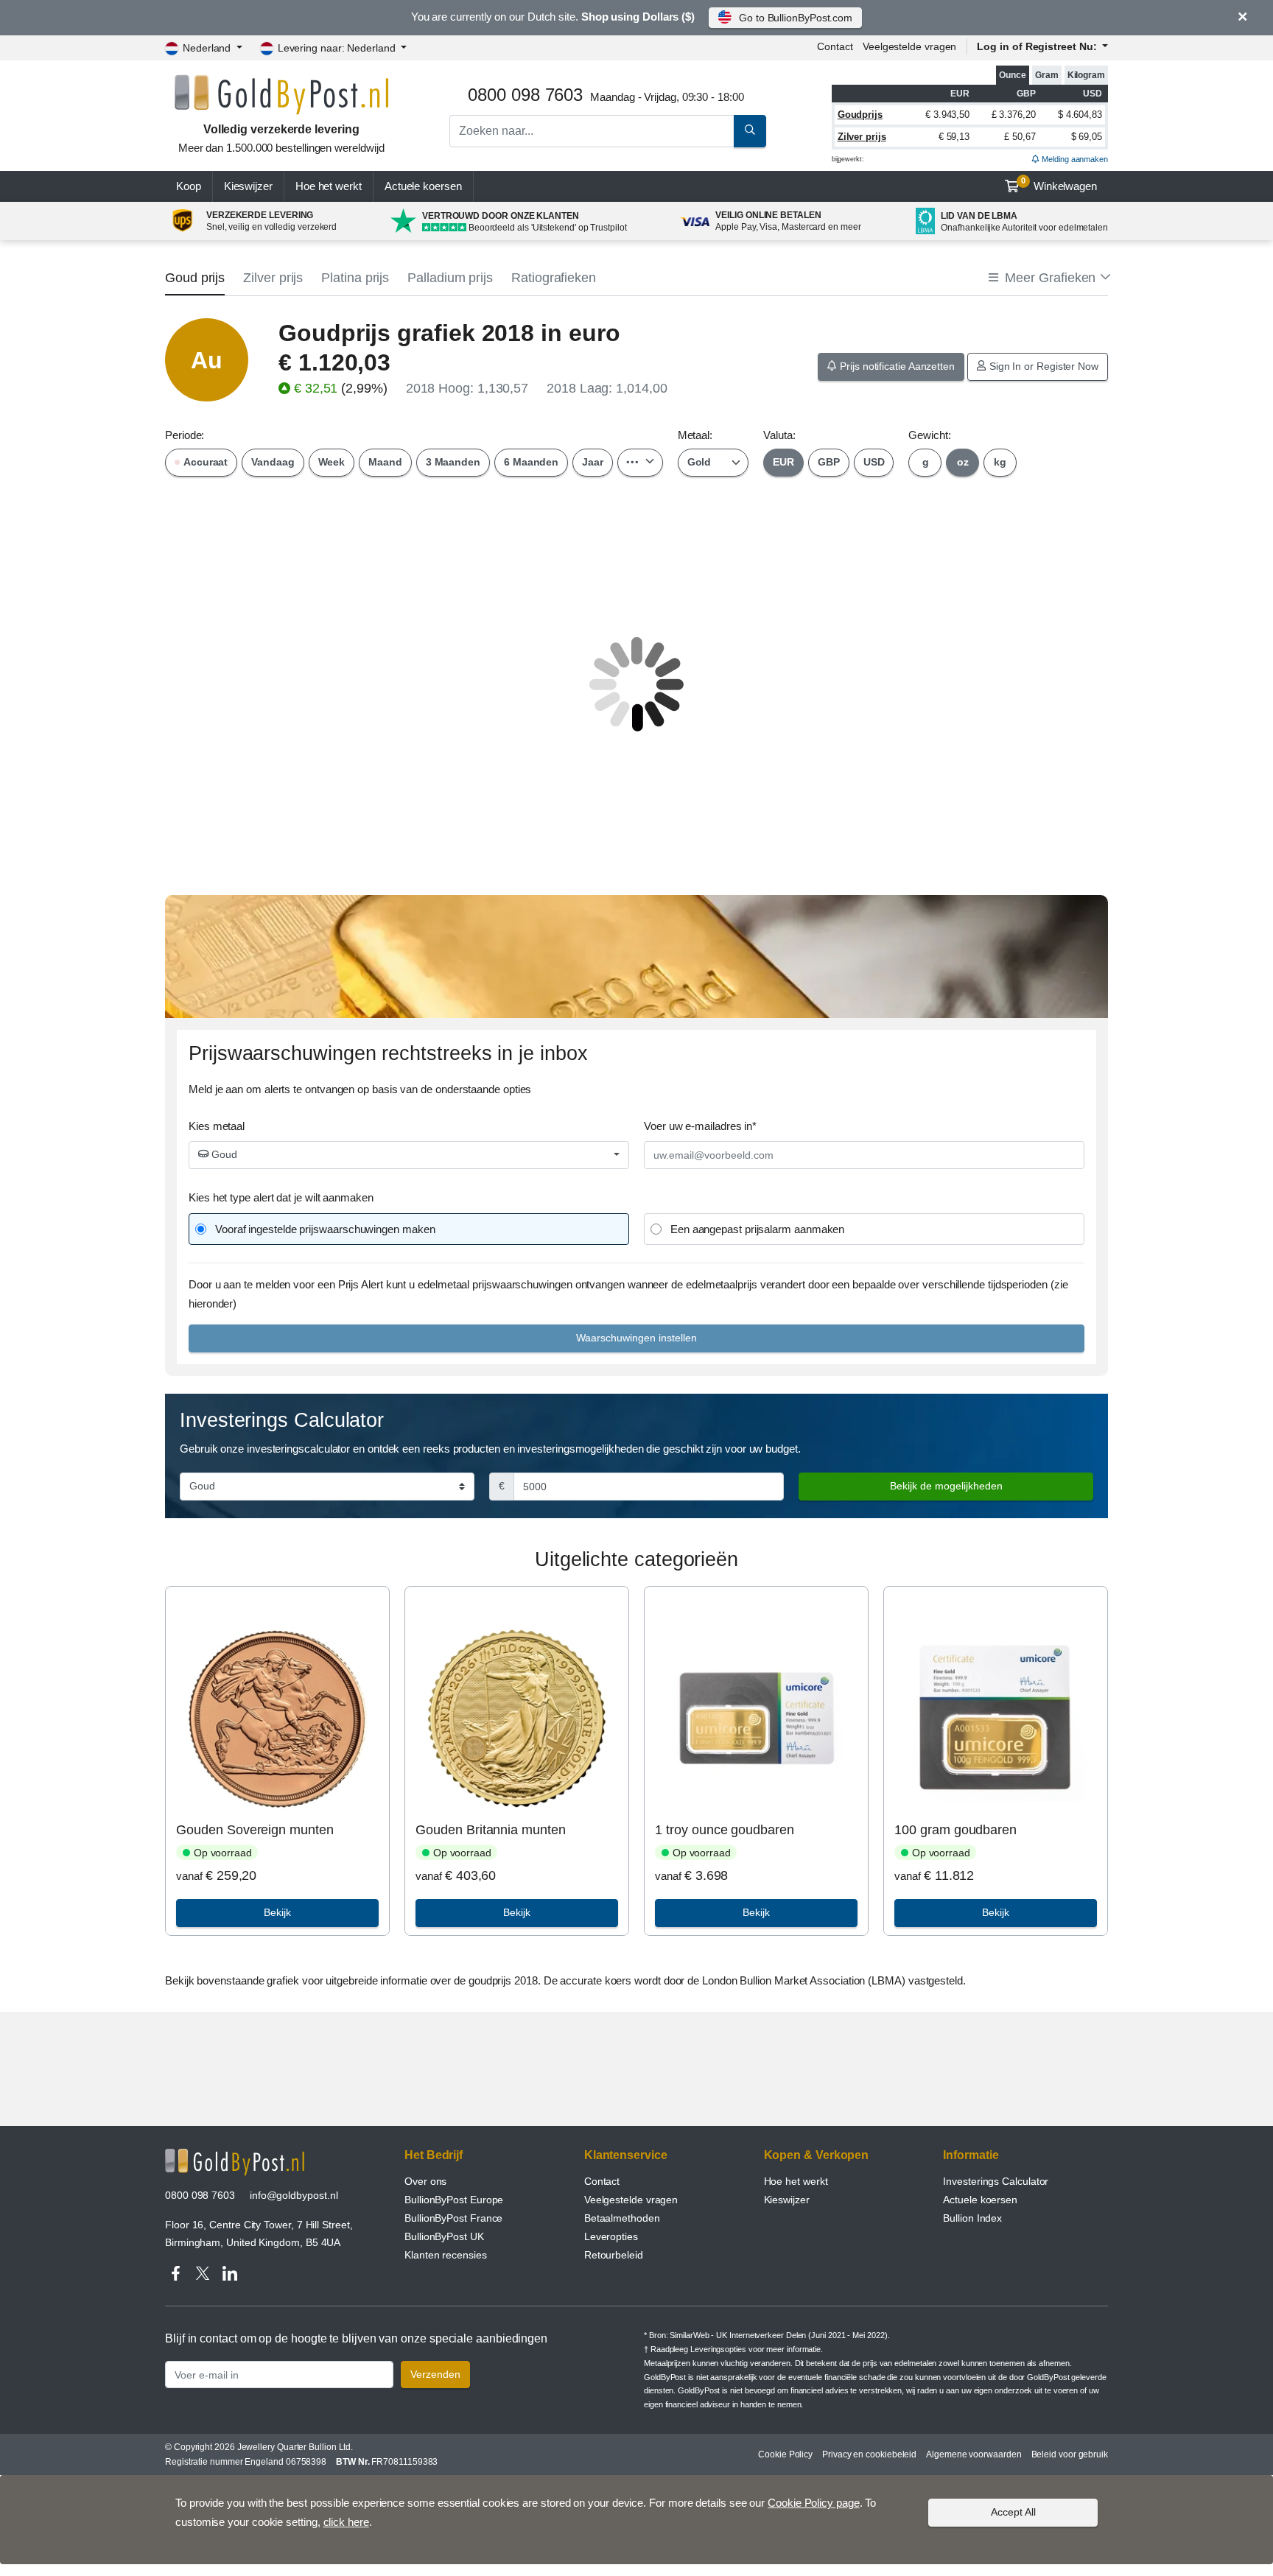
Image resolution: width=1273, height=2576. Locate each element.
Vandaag (273, 462)
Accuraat (204, 462)
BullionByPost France (453, 2218)
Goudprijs (860, 115)
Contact (835, 46)
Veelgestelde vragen (909, 46)
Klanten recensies (446, 2255)
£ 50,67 (1020, 137)
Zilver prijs (862, 137)
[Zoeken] (750, 131)
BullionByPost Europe (454, 2200)
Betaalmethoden (622, 2218)
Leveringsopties (718, 2349)
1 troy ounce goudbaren (724, 1830)
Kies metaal (217, 1126)
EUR (783, 462)
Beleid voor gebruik (1070, 2454)
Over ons (425, 2181)
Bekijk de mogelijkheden (946, 1486)
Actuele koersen (980, 2200)
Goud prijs (195, 278)
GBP (829, 462)
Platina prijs (355, 278)
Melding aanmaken (1074, 159)
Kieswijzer (248, 186)
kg (1000, 462)
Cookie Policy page (814, 2503)
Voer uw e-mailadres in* (700, 1126)
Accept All (1013, 2512)
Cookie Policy (785, 2454)
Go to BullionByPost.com (796, 18)
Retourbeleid (614, 2255)
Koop (189, 186)
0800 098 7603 (200, 2195)
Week (332, 462)
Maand (385, 462)
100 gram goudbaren (955, 1830)
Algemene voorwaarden (974, 2454)
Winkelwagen (1059, 184)
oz (963, 462)
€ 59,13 (954, 137)
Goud (223, 1154)
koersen (423, 186)
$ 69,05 (1087, 137)
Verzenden (435, 2374)
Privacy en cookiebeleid (869, 2454)
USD (874, 462)
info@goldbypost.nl (294, 2195)
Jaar (593, 462)
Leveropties (611, 2236)
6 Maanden (531, 462)
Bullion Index (972, 2218)
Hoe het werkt (329, 186)
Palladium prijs (450, 278)
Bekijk (277, 1912)
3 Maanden (453, 462)
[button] (1048, 278)
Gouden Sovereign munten (255, 1830)
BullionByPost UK (444, 2236)
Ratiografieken (554, 278)
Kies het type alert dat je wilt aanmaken (281, 1197)
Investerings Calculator (996, 2181)
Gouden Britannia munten (490, 1830)
